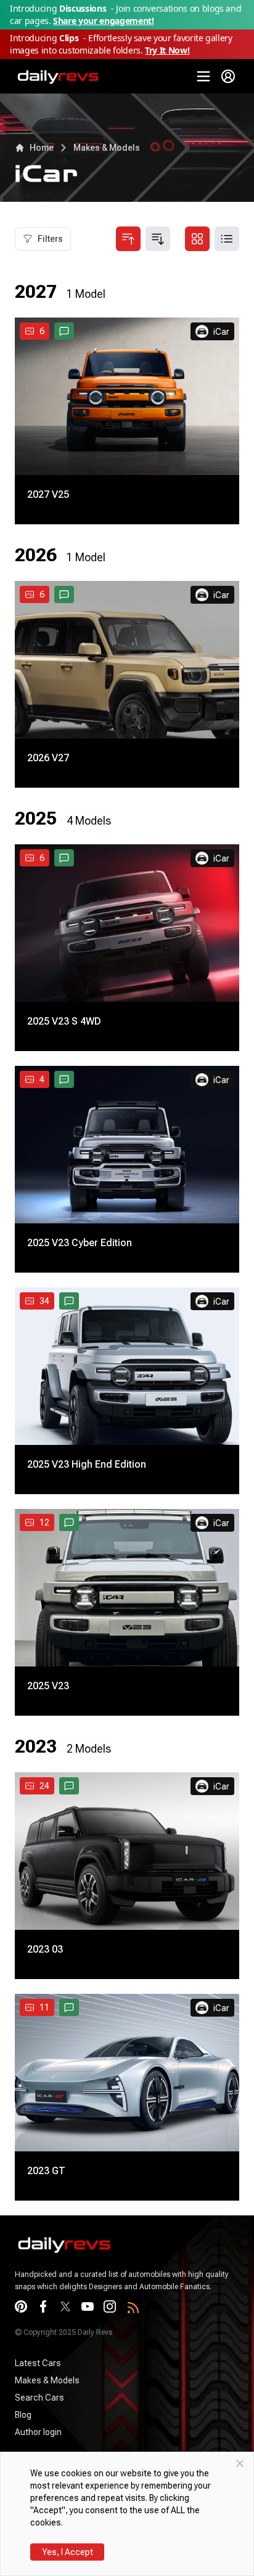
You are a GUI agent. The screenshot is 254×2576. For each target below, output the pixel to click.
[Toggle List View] (227, 239)
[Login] (228, 76)
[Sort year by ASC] (128, 239)
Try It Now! (167, 50)
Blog (23, 2415)
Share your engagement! (103, 21)
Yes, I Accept (68, 2552)
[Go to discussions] (64, 331)
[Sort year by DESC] (158, 239)
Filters (50, 239)
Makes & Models (107, 148)
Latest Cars (38, 2363)
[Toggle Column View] (197, 239)
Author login (38, 2432)
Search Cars (39, 2398)
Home (42, 148)
